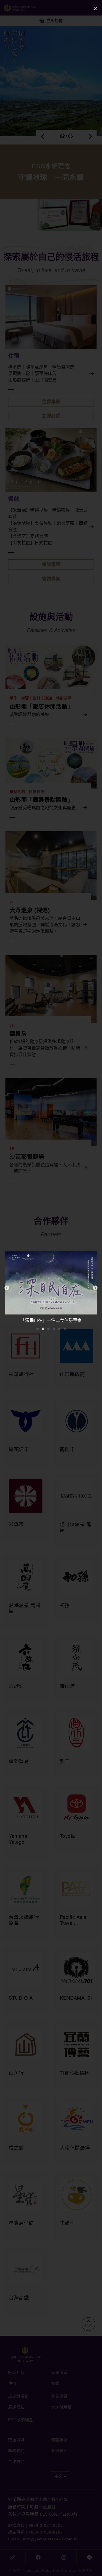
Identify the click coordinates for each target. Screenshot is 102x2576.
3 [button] (48, 1329)
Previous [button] (7, 1288)
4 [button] (54, 1329)
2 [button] (43, 1329)
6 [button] (65, 1329)
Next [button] (95, 1288)
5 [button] (59, 1329)
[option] (51, 1288)
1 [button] (38, 1329)
